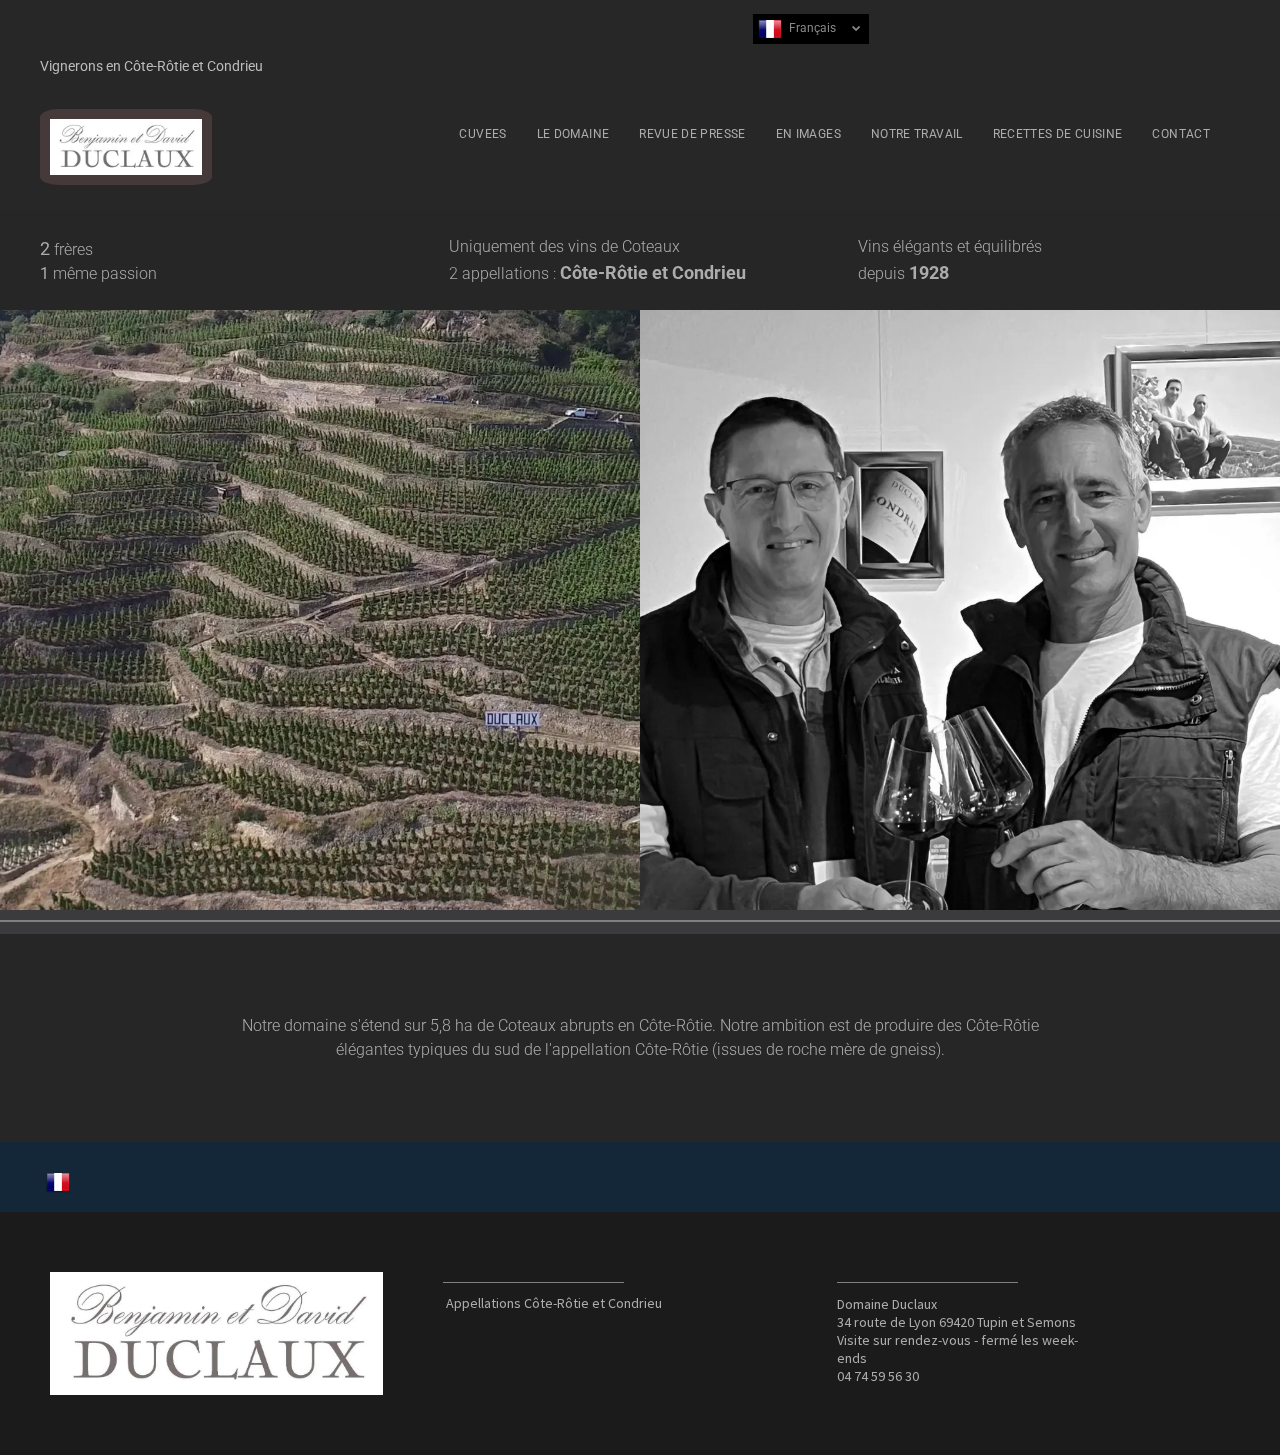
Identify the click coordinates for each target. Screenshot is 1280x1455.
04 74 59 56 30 (878, 1376)
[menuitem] (482, 134)
